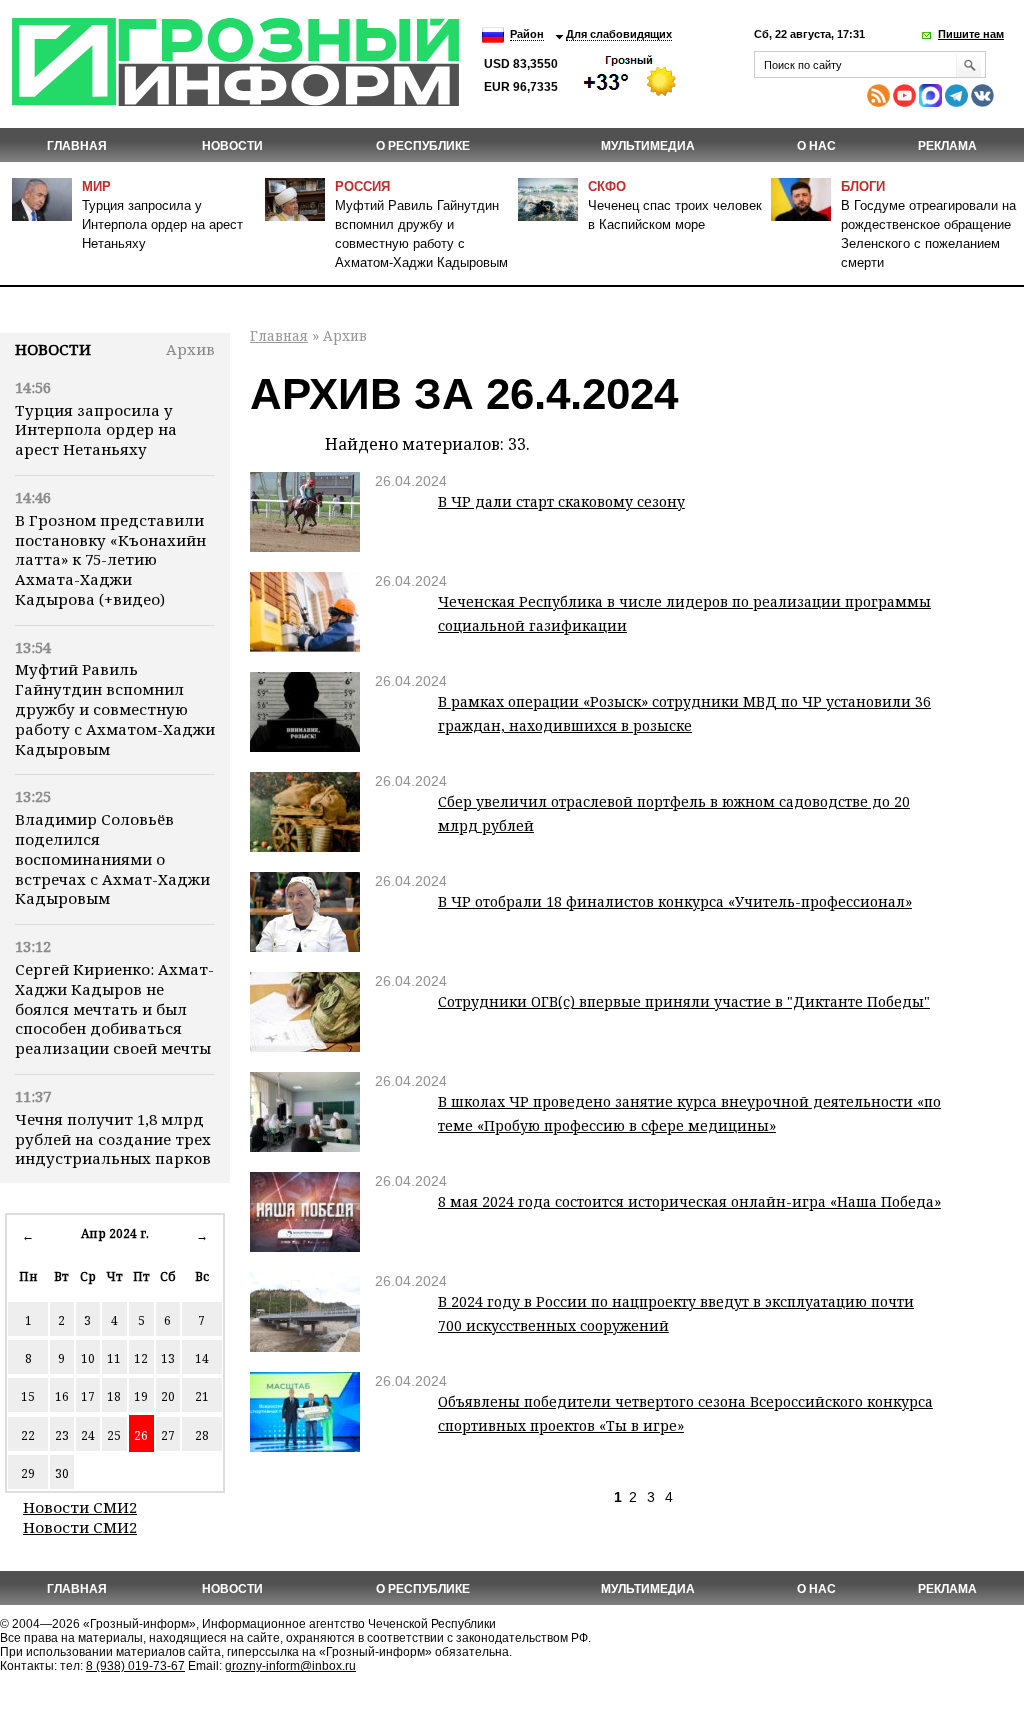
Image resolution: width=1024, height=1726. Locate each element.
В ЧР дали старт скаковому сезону (561, 501)
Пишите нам (971, 34)
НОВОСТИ (232, 146)
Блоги (863, 186)
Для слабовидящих (619, 34)
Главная (77, 146)
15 (28, 1396)
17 (88, 1396)
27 (168, 1435)
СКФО (607, 186)
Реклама (947, 146)
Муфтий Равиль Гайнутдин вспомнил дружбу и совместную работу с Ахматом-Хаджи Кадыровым (115, 708)
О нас (816, 146)
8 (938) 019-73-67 (135, 1666)
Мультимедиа (648, 146)
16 (62, 1396)
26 (141, 1435)
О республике (423, 146)
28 (202, 1435)
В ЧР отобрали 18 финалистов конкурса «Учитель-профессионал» (675, 901)
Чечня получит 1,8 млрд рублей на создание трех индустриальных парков (113, 1139)
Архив (190, 349)
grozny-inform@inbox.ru (290, 1666)
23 (62, 1435)
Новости (53, 349)
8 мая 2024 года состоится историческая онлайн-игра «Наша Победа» (689, 1201)
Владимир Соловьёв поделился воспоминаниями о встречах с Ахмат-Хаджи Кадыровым (112, 858)
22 (28, 1435)
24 (88, 1435)
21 (202, 1396)
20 (168, 1396)
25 (114, 1435)
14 (202, 1358)
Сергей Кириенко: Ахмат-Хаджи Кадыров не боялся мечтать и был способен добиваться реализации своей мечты (114, 1008)
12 (141, 1358)
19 (141, 1396)
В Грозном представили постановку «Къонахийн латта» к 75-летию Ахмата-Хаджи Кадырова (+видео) (110, 559)
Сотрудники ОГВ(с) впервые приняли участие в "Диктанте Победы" (684, 1001)
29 (28, 1473)
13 (168, 1358)
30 (62, 1473)
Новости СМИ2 (80, 1507)
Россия (362, 186)
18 (114, 1396)
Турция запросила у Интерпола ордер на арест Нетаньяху (162, 224)
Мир (96, 186)
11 (114, 1358)
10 (88, 1358)
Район (527, 34)
